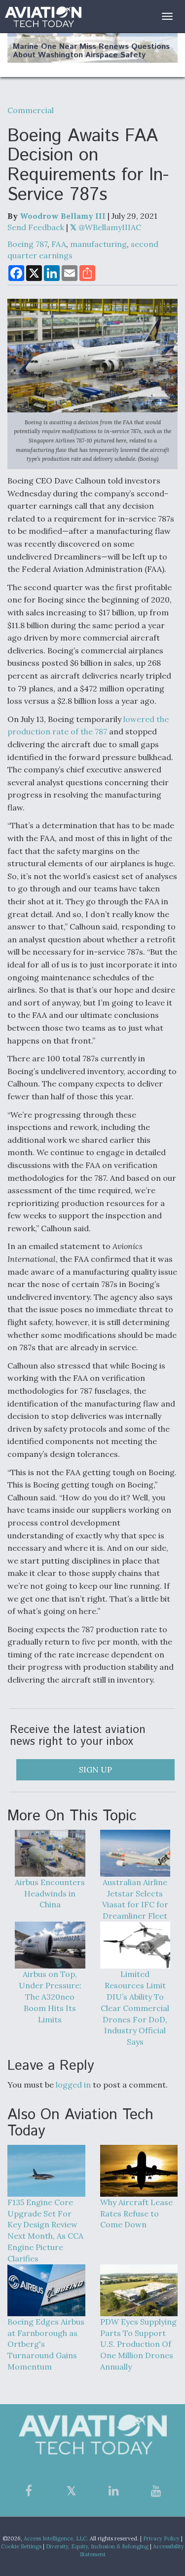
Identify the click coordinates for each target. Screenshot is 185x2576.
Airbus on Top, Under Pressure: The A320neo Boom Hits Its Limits (50, 1996)
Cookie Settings (21, 2546)
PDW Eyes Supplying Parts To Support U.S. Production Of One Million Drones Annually (138, 2344)
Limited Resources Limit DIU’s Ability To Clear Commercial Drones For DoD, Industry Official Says (135, 2008)
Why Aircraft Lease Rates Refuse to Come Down (136, 2214)
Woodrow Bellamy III (63, 216)
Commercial (31, 110)
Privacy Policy (161, 2538)
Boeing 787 (27, 244)
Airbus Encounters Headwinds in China (50, 1893)
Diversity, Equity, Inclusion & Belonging (97, 2546)
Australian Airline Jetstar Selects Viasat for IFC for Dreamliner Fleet (135, 1899)
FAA (59, 244)
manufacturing (98, 244)
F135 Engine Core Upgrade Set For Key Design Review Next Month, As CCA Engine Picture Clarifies (45, 2230)
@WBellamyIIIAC (109, 227)
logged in (73, 2085)
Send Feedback (36, 227)
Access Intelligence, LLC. (56, 2538)
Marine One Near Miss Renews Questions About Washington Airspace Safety (91, 51)
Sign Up (95, 1770)
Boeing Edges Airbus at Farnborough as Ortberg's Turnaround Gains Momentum (46, 2344)
